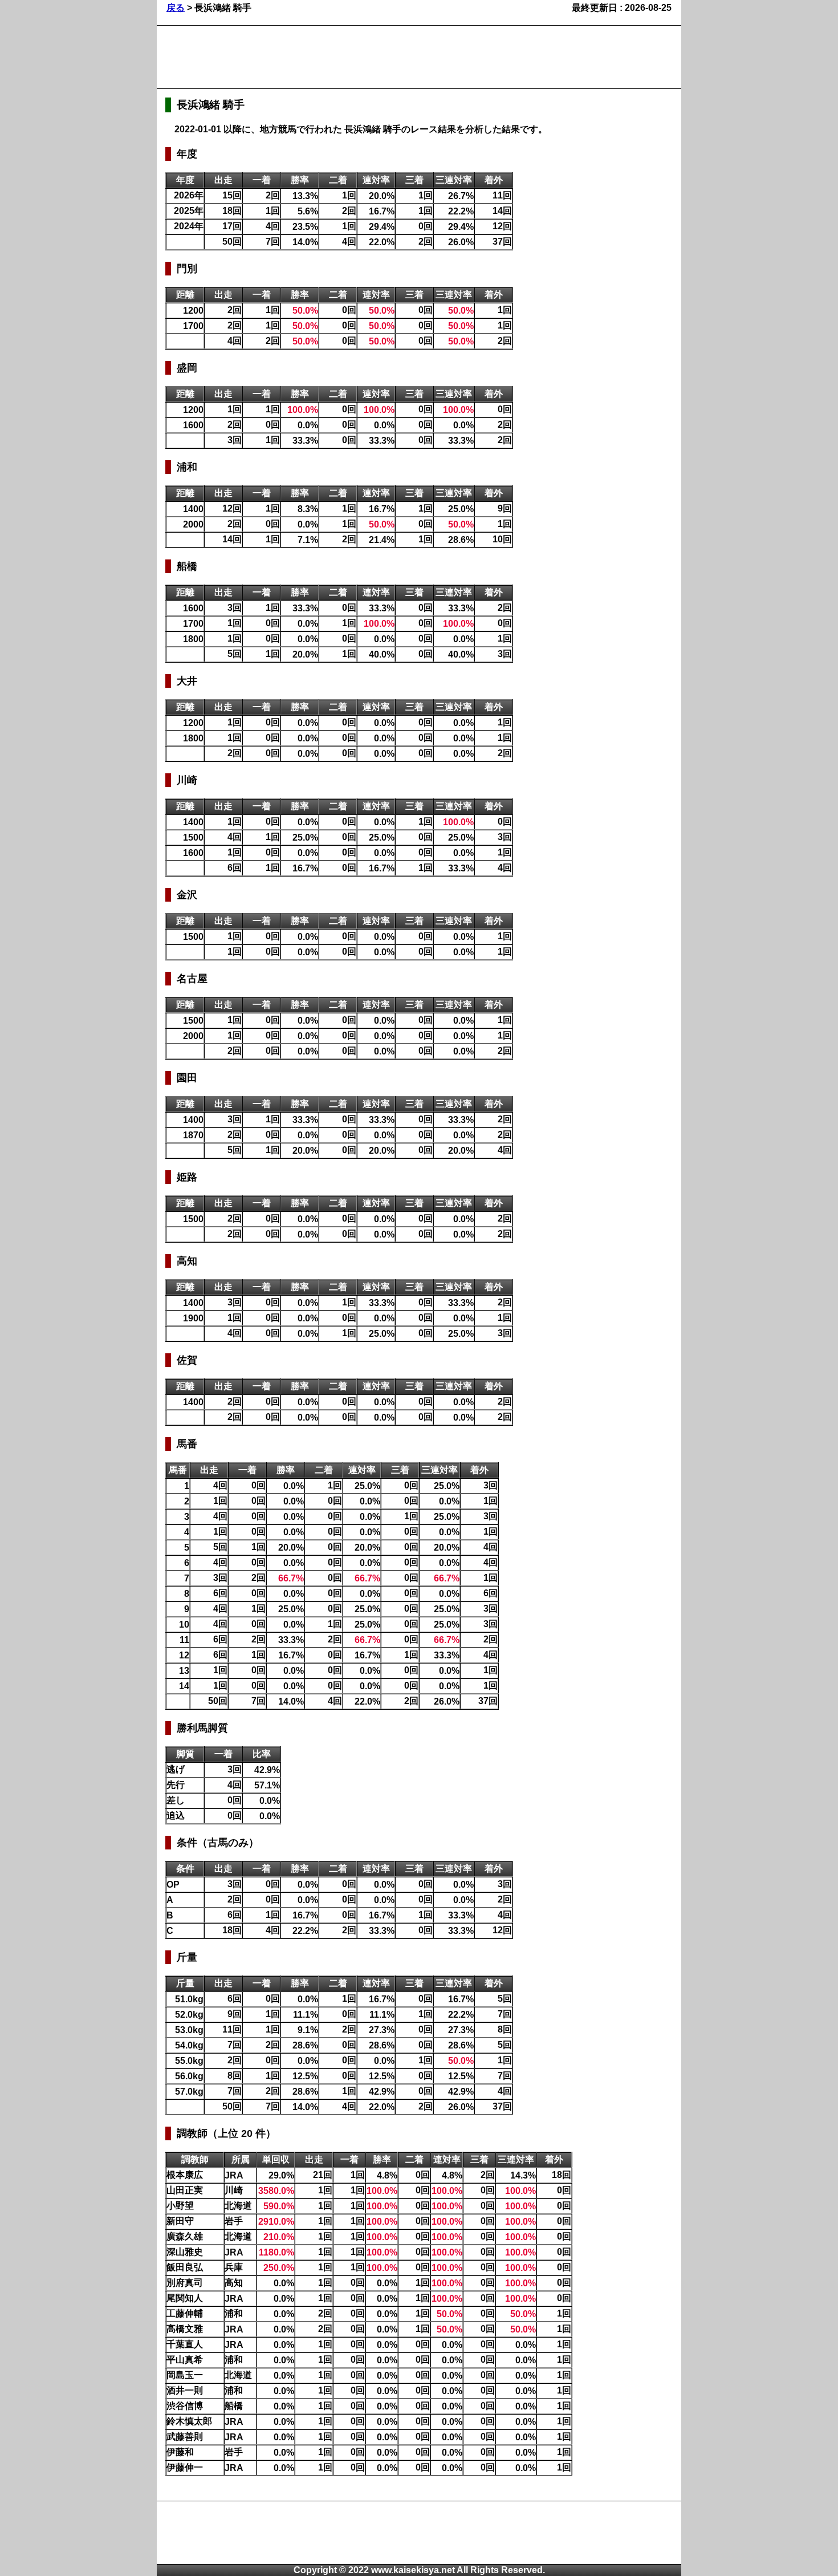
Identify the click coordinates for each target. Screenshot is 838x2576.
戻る (176, 8)
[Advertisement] (373, 57)
